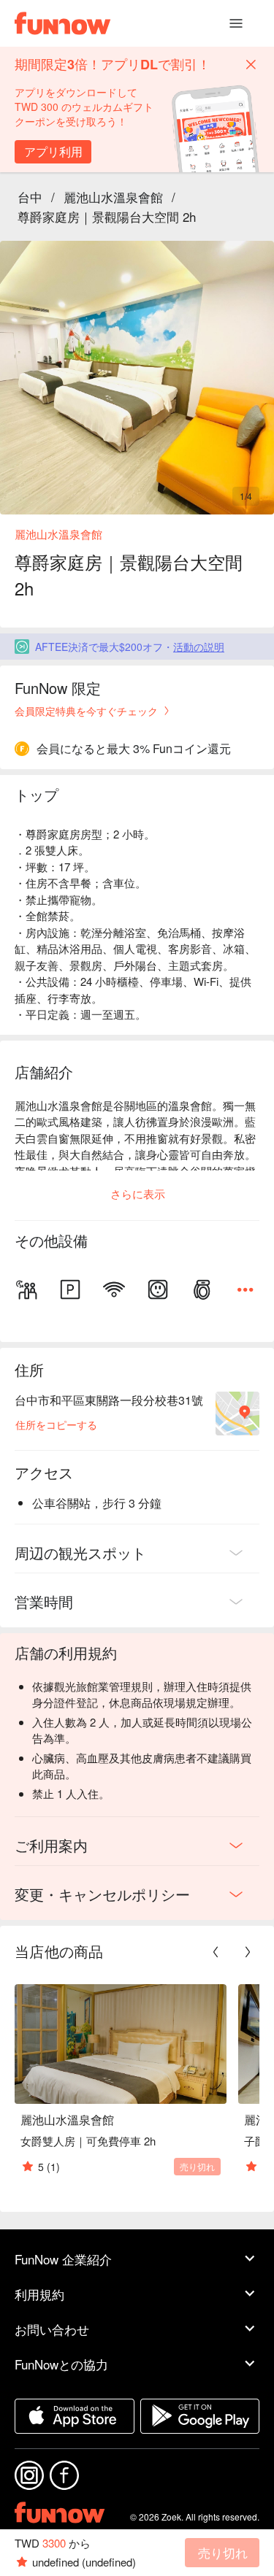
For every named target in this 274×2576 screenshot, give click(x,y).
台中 (30, 197)
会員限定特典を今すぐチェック (86, 711)
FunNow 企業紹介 (63, 2259)
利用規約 (39, 2294)
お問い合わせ (52, 2329)
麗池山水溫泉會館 (113, 197)
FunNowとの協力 (61, 2364)
